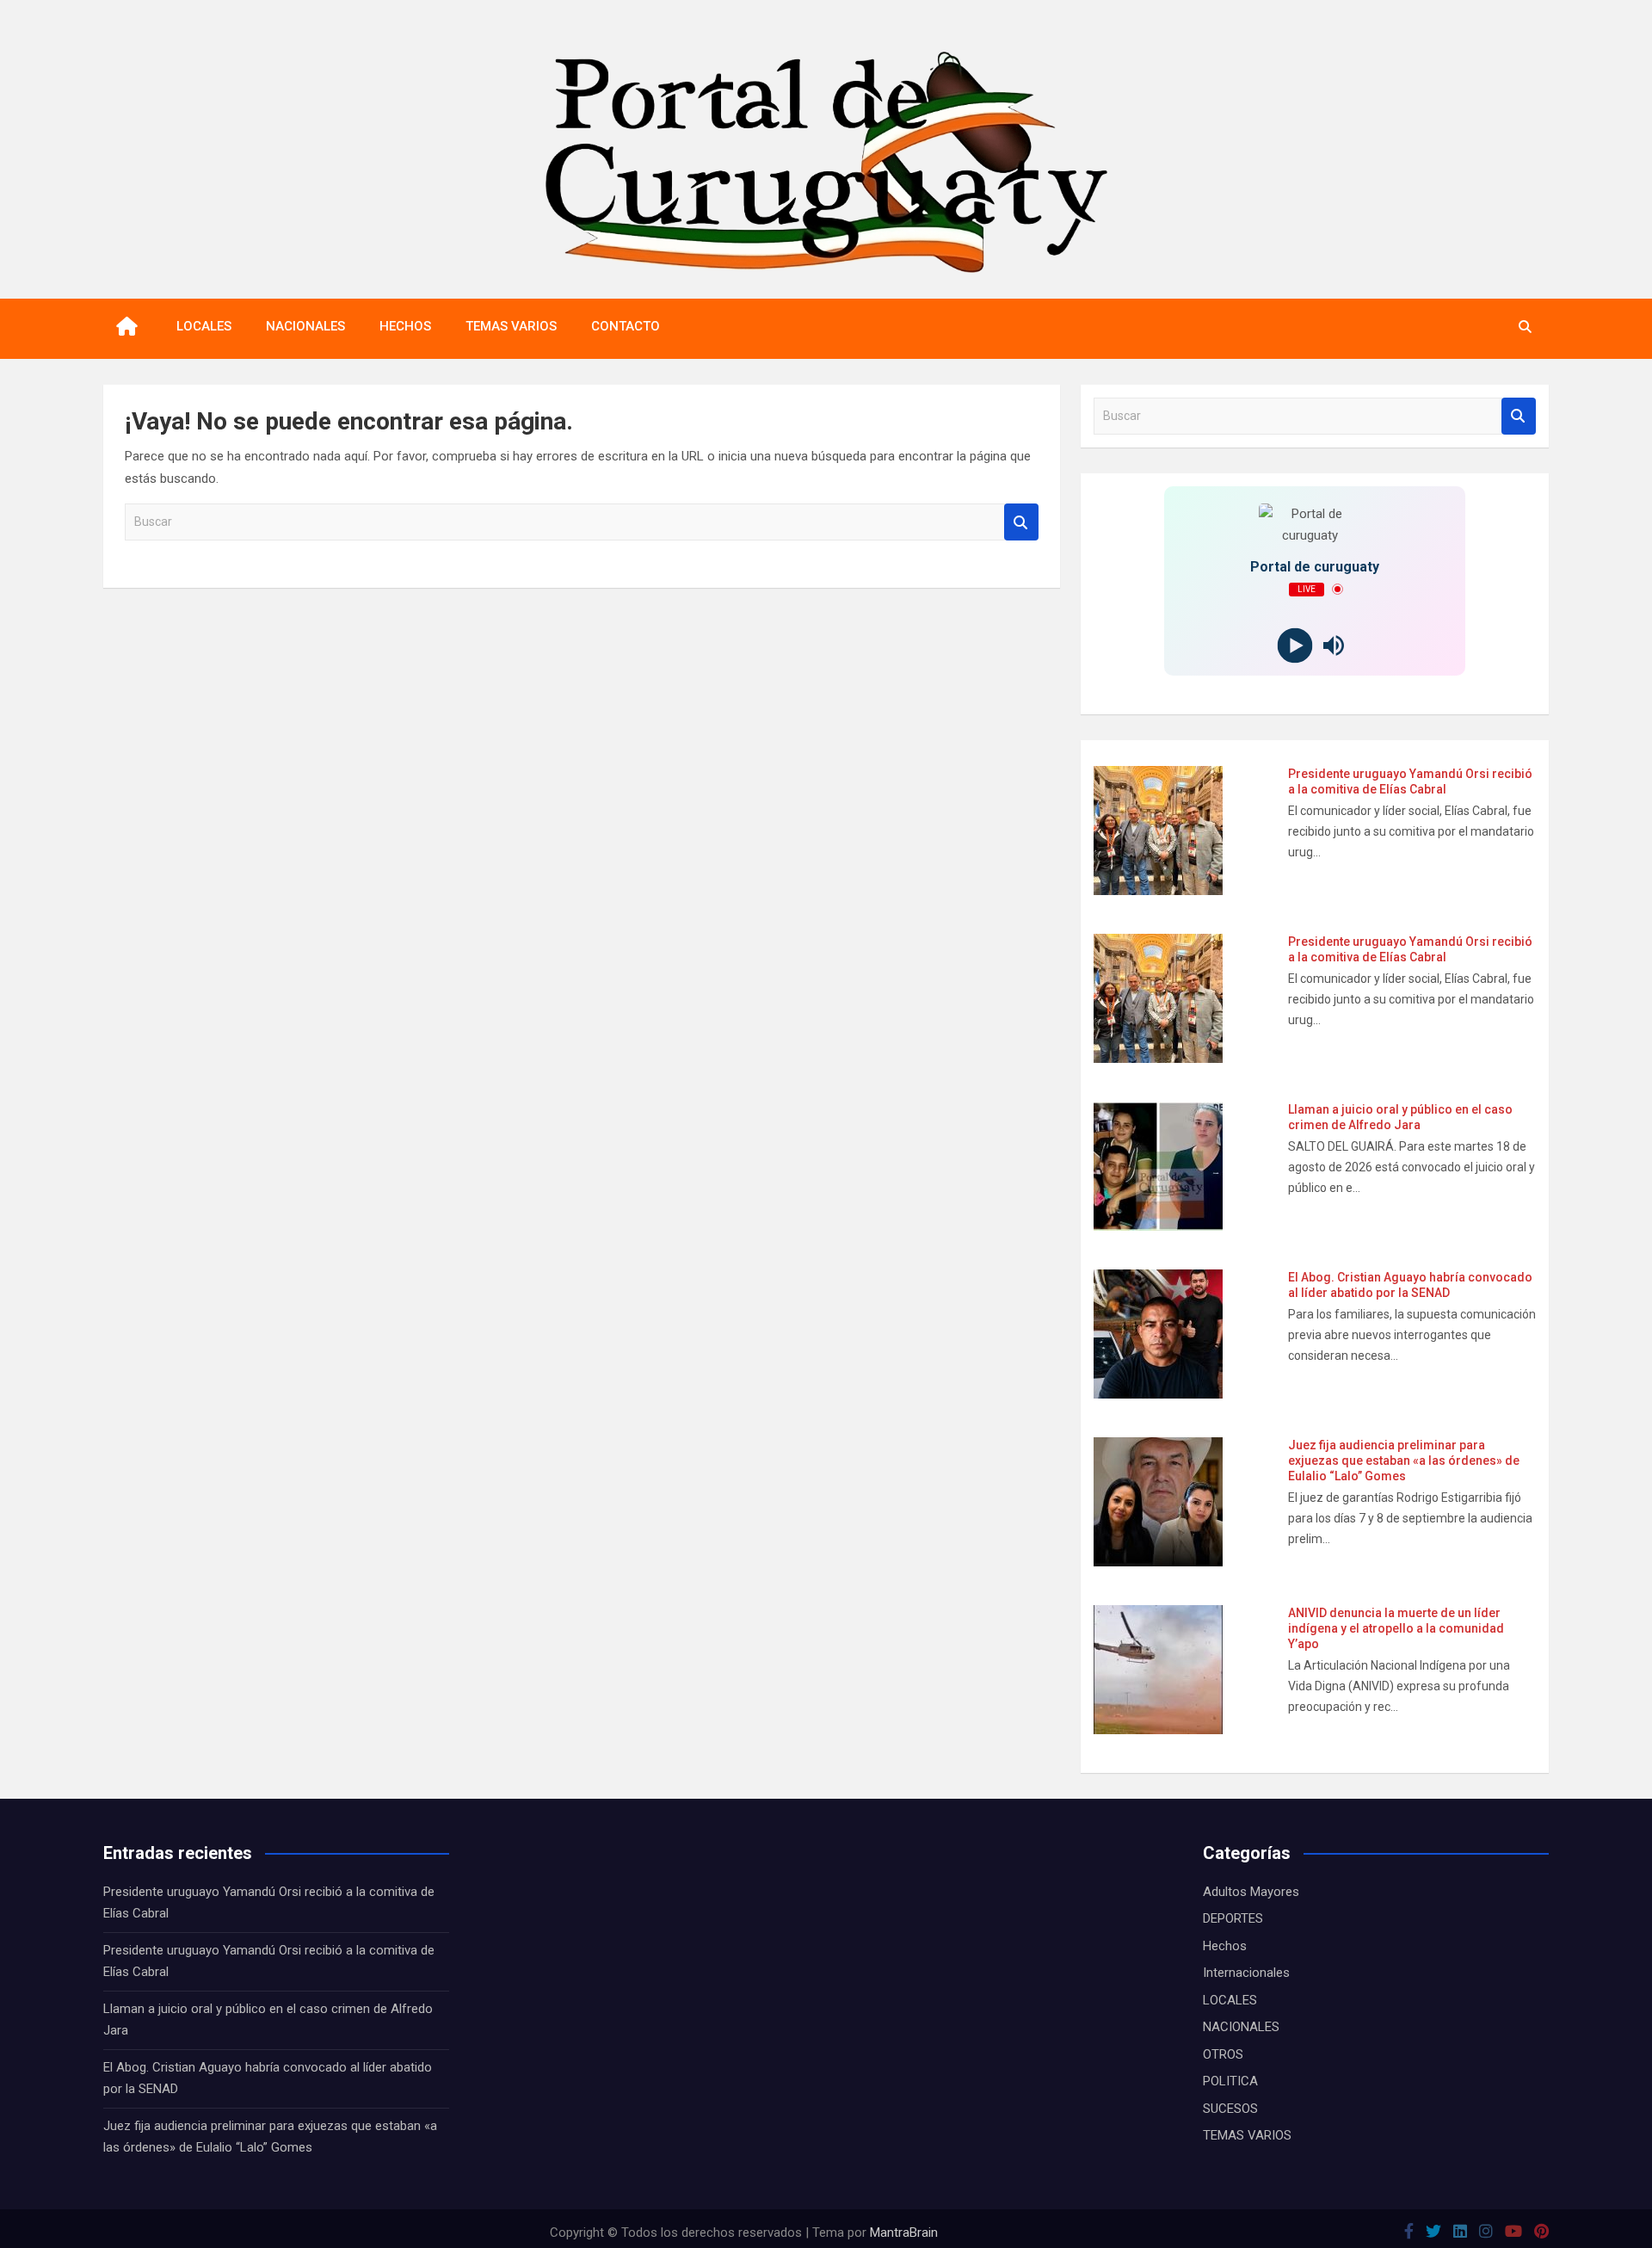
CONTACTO (626, 326)
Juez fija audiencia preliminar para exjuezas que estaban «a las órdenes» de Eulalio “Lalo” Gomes (1404, 1461)
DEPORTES (1233, 1918)
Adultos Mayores (1251, 1892)
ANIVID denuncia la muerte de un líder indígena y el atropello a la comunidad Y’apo (1396, 1628)
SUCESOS (1230, 2109)
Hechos (1225, 1946)
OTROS (1223, 2054)
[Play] (1295, 645)
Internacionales (1246, 1973)
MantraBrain (904, 2233)
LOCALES (204, 326)
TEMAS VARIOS (511, 326)
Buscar (1021, 522)
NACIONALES (305, 326)
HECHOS (405, 326)
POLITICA (1230, 2081)
